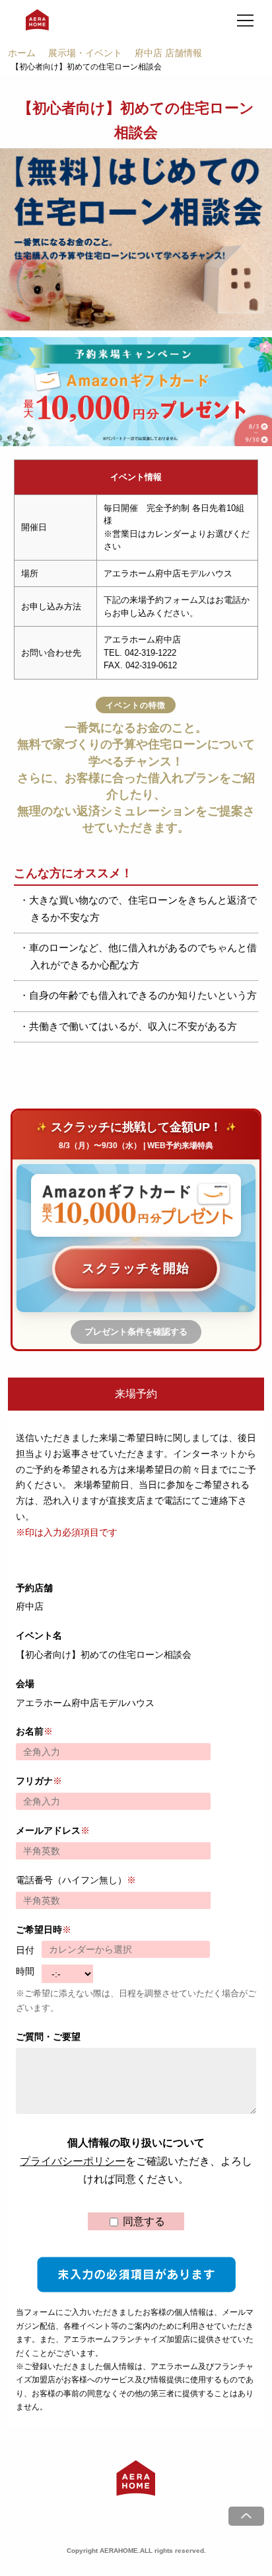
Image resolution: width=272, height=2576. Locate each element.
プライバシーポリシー (73, 2161)
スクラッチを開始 (136, 1268)
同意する (143, 2221)
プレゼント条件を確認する (136, 1332)
